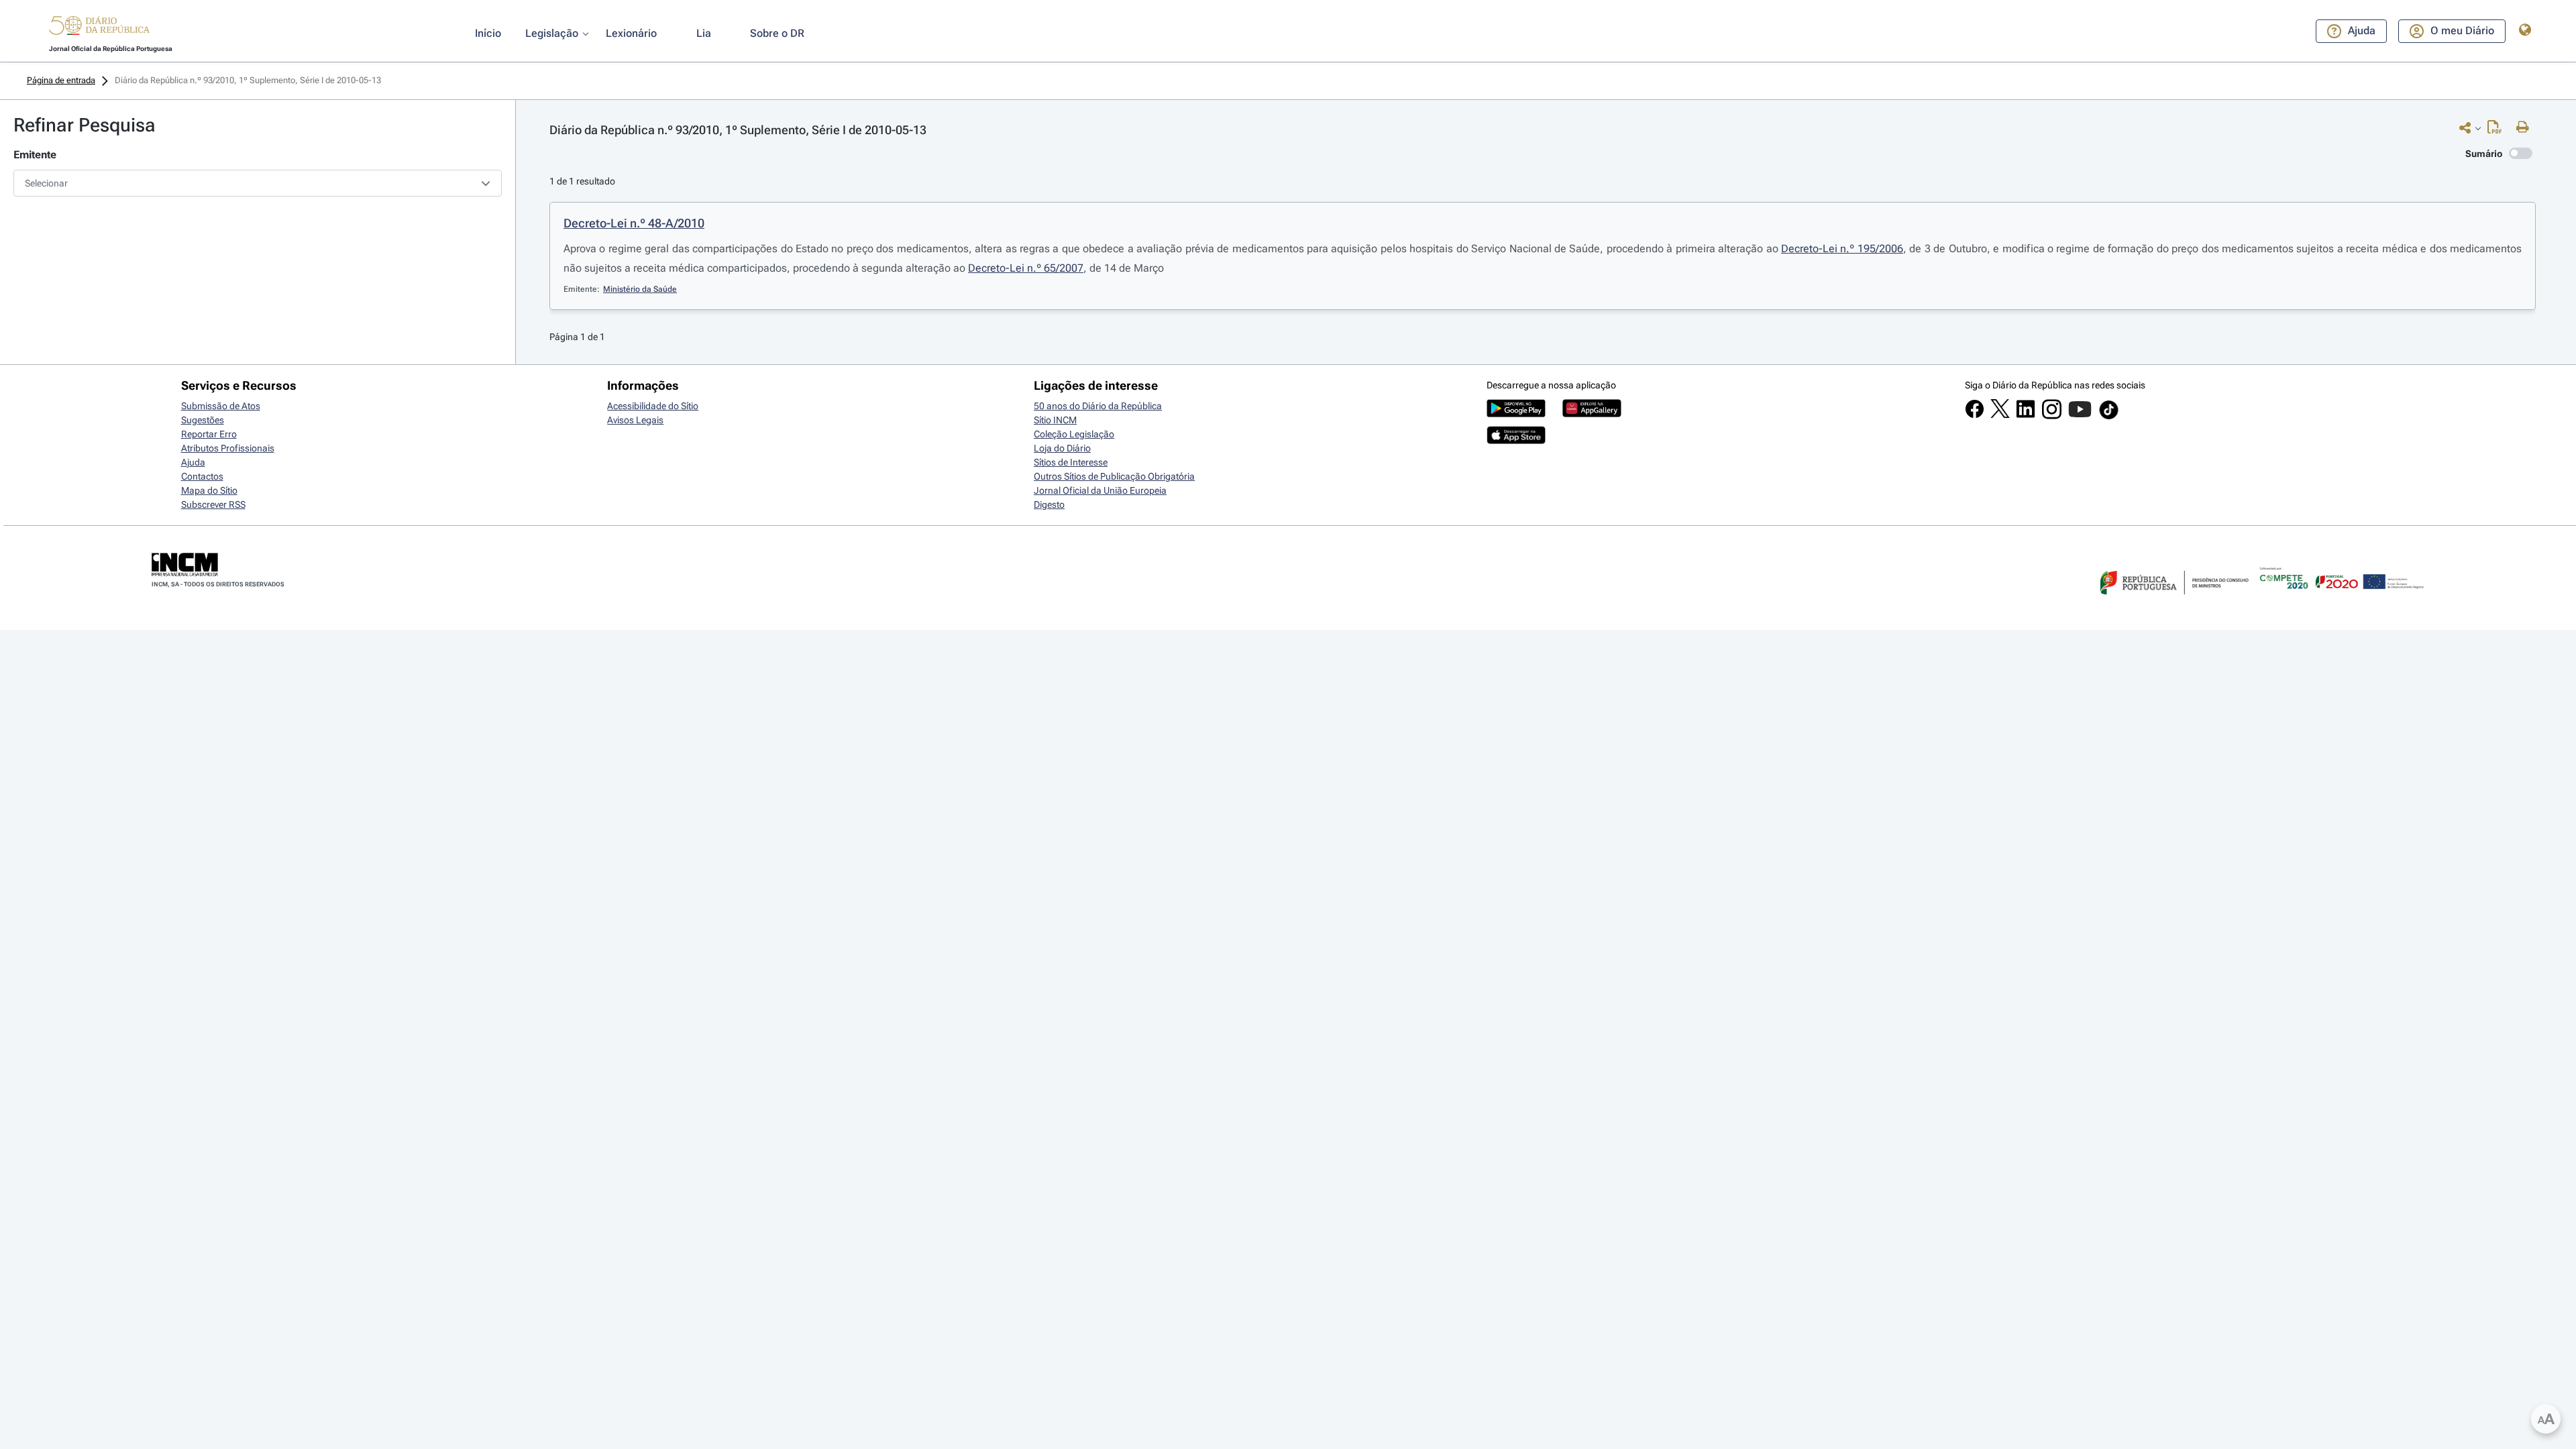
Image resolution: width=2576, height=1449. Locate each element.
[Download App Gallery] (1592, 414)
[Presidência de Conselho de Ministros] (2173, 602)
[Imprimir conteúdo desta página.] (2526, 127)
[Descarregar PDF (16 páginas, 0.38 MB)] (2498, 130)
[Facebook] (1975, 415)
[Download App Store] (1516, 441)
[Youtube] (2080, 416)
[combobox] (258, 183)
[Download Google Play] (1516, 414)
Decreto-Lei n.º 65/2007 (1026, 268)
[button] (99, 28)
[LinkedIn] (2026, 415)
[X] (2000, 415)
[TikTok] (2109, 417)
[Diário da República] (99, 29)
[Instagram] (2052, 416)
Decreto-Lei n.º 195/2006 (1842, 249)
